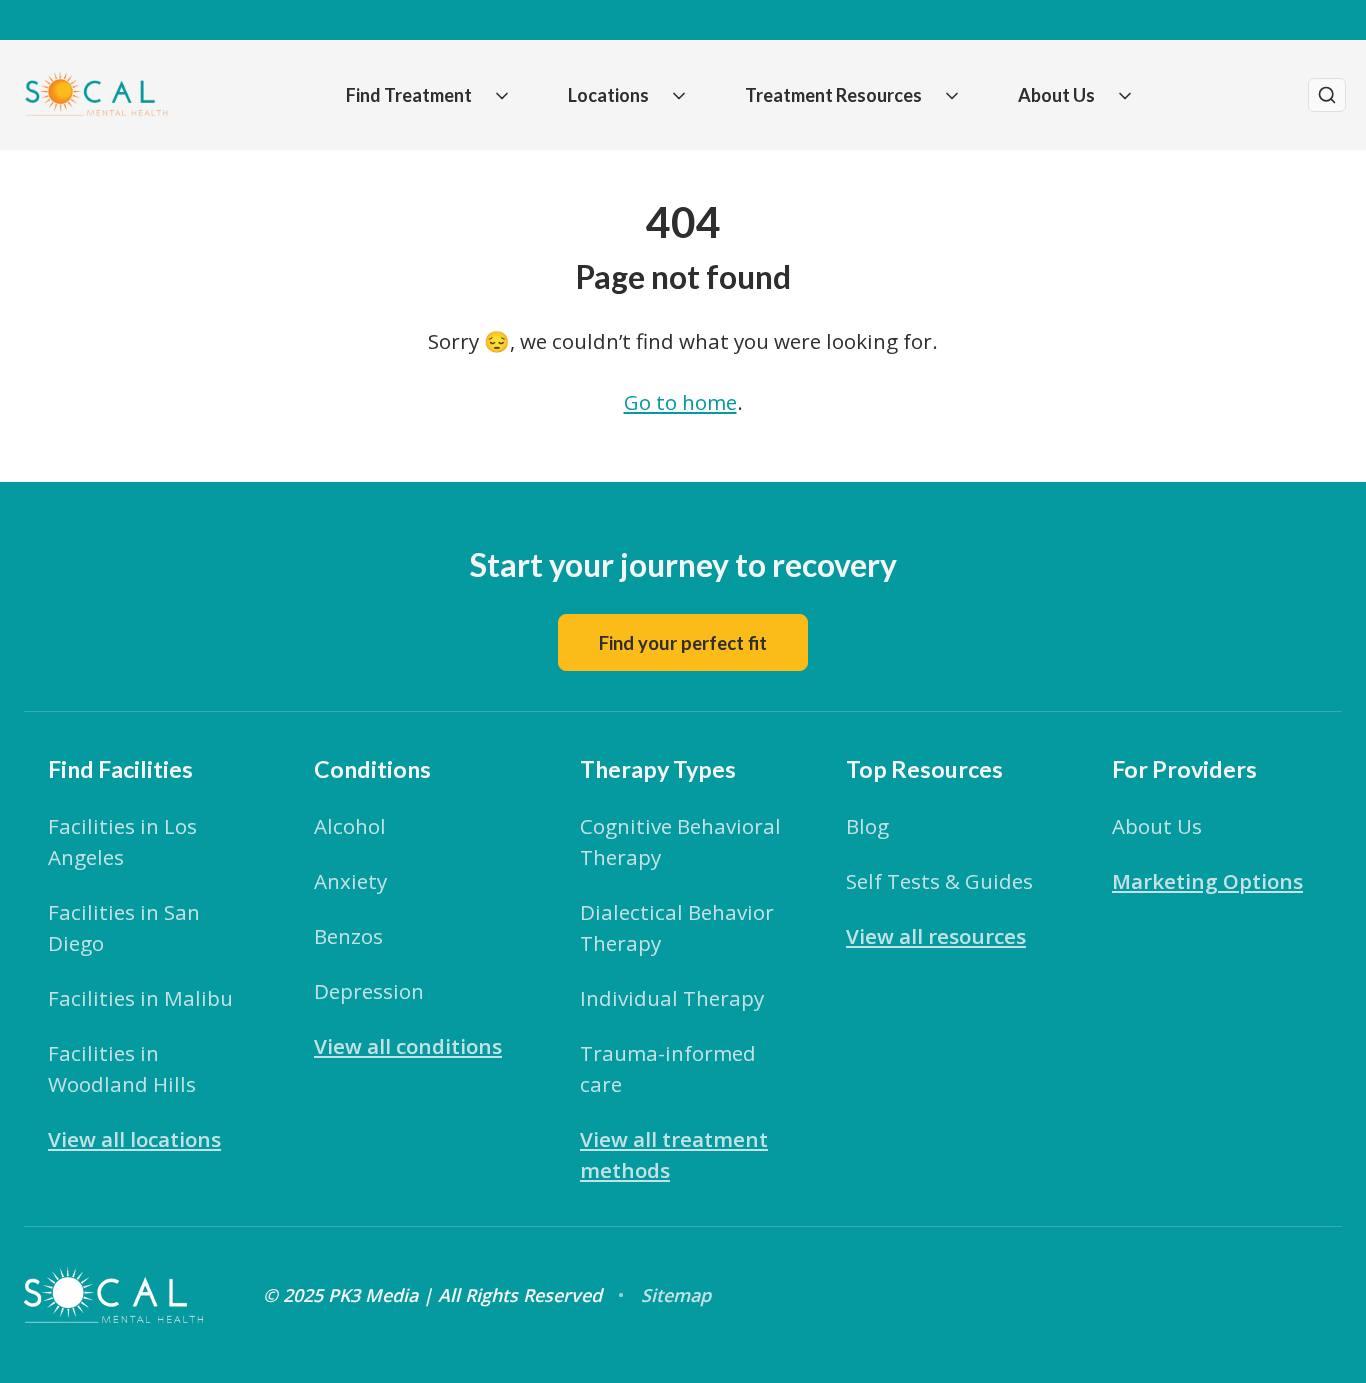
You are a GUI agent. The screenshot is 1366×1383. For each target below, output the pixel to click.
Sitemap (676, 1295)
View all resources (936, 936)
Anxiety (350, 881)
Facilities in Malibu (140, 998)
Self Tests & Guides (939, 881)
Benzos (348, 936)
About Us (1056, 95)
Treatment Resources (833, 95)
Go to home (680, 402)
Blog (867, 826)
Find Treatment (409, 95)
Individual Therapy (672, 998)
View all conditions (408, 1046)
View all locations (134, 1139)
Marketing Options (1207, 881)
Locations (608, 95)
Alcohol (350, 826)
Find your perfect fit (683, 643)
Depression (369, 991)
